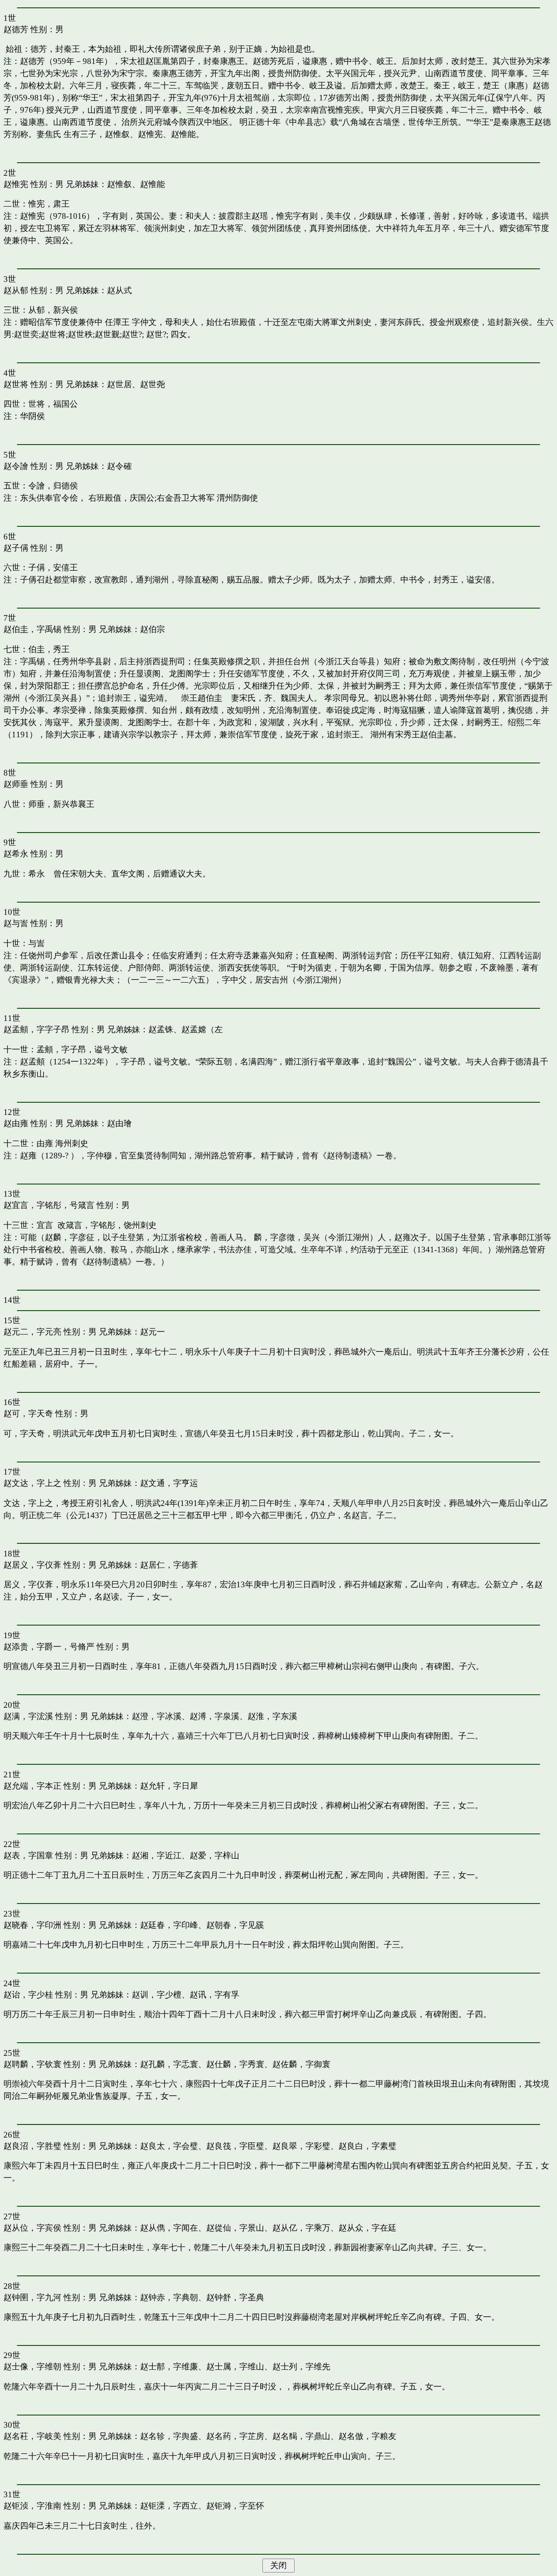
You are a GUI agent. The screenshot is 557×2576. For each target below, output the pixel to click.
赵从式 (119, 290)
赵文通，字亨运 (169, 1483)
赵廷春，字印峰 (169, 1925)
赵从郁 (16, 290)
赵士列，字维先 (301, 2367)
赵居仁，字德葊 (169, 1565)
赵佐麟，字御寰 (301, 2064)
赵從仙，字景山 (235, 2228)
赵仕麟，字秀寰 (235, 2064)
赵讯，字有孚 (215, 1995)
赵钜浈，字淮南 (32, 2506)
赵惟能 (153, 184)
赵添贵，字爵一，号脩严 (49, 1647)
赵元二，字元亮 (32, 1332)
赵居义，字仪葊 (32, 1565)
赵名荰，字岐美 (32, 2436)
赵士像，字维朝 (32, 2367)
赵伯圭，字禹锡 (32, 629)
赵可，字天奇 (28, 1413)
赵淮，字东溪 (272, 1716)
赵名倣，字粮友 (367, 2436)
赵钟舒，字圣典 (235, 2297)
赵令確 (119, 466)
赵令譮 (16, 466)
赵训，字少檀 (157, 1995)
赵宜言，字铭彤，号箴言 (49, 1205)
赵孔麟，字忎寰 (169, 2064)
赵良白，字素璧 (367, 2146)
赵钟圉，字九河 (32, 2297)
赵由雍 (16, 1123)
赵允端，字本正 (32, 1786)
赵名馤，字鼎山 (301, 2436)
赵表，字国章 (28, 1855)
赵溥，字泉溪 (215, 1716)
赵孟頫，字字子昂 (37, 1029)
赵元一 (153, 1332)
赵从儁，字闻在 (169, 2228)
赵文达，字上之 (32, 1483)
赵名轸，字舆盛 (169, 2436)
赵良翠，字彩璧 (301, 2146)
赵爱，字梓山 (215, 1855)
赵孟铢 (161, 1029)
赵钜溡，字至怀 (235, 2506)
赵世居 (119, 384)
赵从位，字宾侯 (32, 2228)
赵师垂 (16, 784)
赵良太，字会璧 (169, 2146)
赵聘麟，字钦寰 (32, 2064)
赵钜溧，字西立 (169, 2506)
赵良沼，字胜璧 (32, 2146)
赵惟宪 (16, 184)
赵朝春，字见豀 (235, 1925)
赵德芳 (16, 29)
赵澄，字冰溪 (157, 1716)
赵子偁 (16, 548)
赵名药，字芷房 (235, 2436)
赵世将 (16, 384)
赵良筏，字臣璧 (235, 2146)
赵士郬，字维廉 (169, 2367)
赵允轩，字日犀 (169, 1786)
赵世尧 (153, 384)
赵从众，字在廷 (367, 2228)
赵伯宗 (153, 629)
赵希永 (16, 854)
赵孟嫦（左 (202, 1029)
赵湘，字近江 (157, 1855)
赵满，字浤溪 (28, 1716)
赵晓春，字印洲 (32, 1925)
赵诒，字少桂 (28, 1995)
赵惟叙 (119, 184)
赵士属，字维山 (235, 2367)
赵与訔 (16, 923)
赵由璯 (119, 1123)
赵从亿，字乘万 (301, 2228)
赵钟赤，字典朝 (169, 2297)
